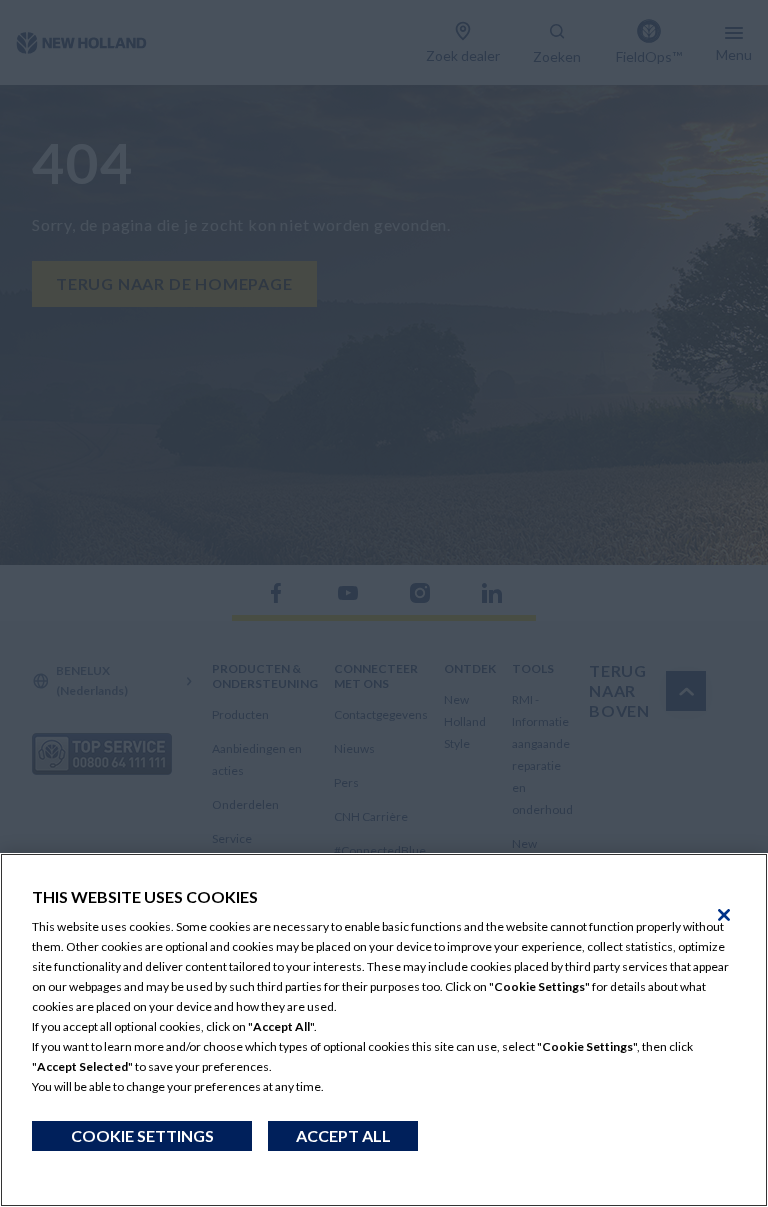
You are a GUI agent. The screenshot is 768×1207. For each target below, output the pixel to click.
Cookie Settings (142, 1135)
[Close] (724, 915)
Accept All (343, 1135)
